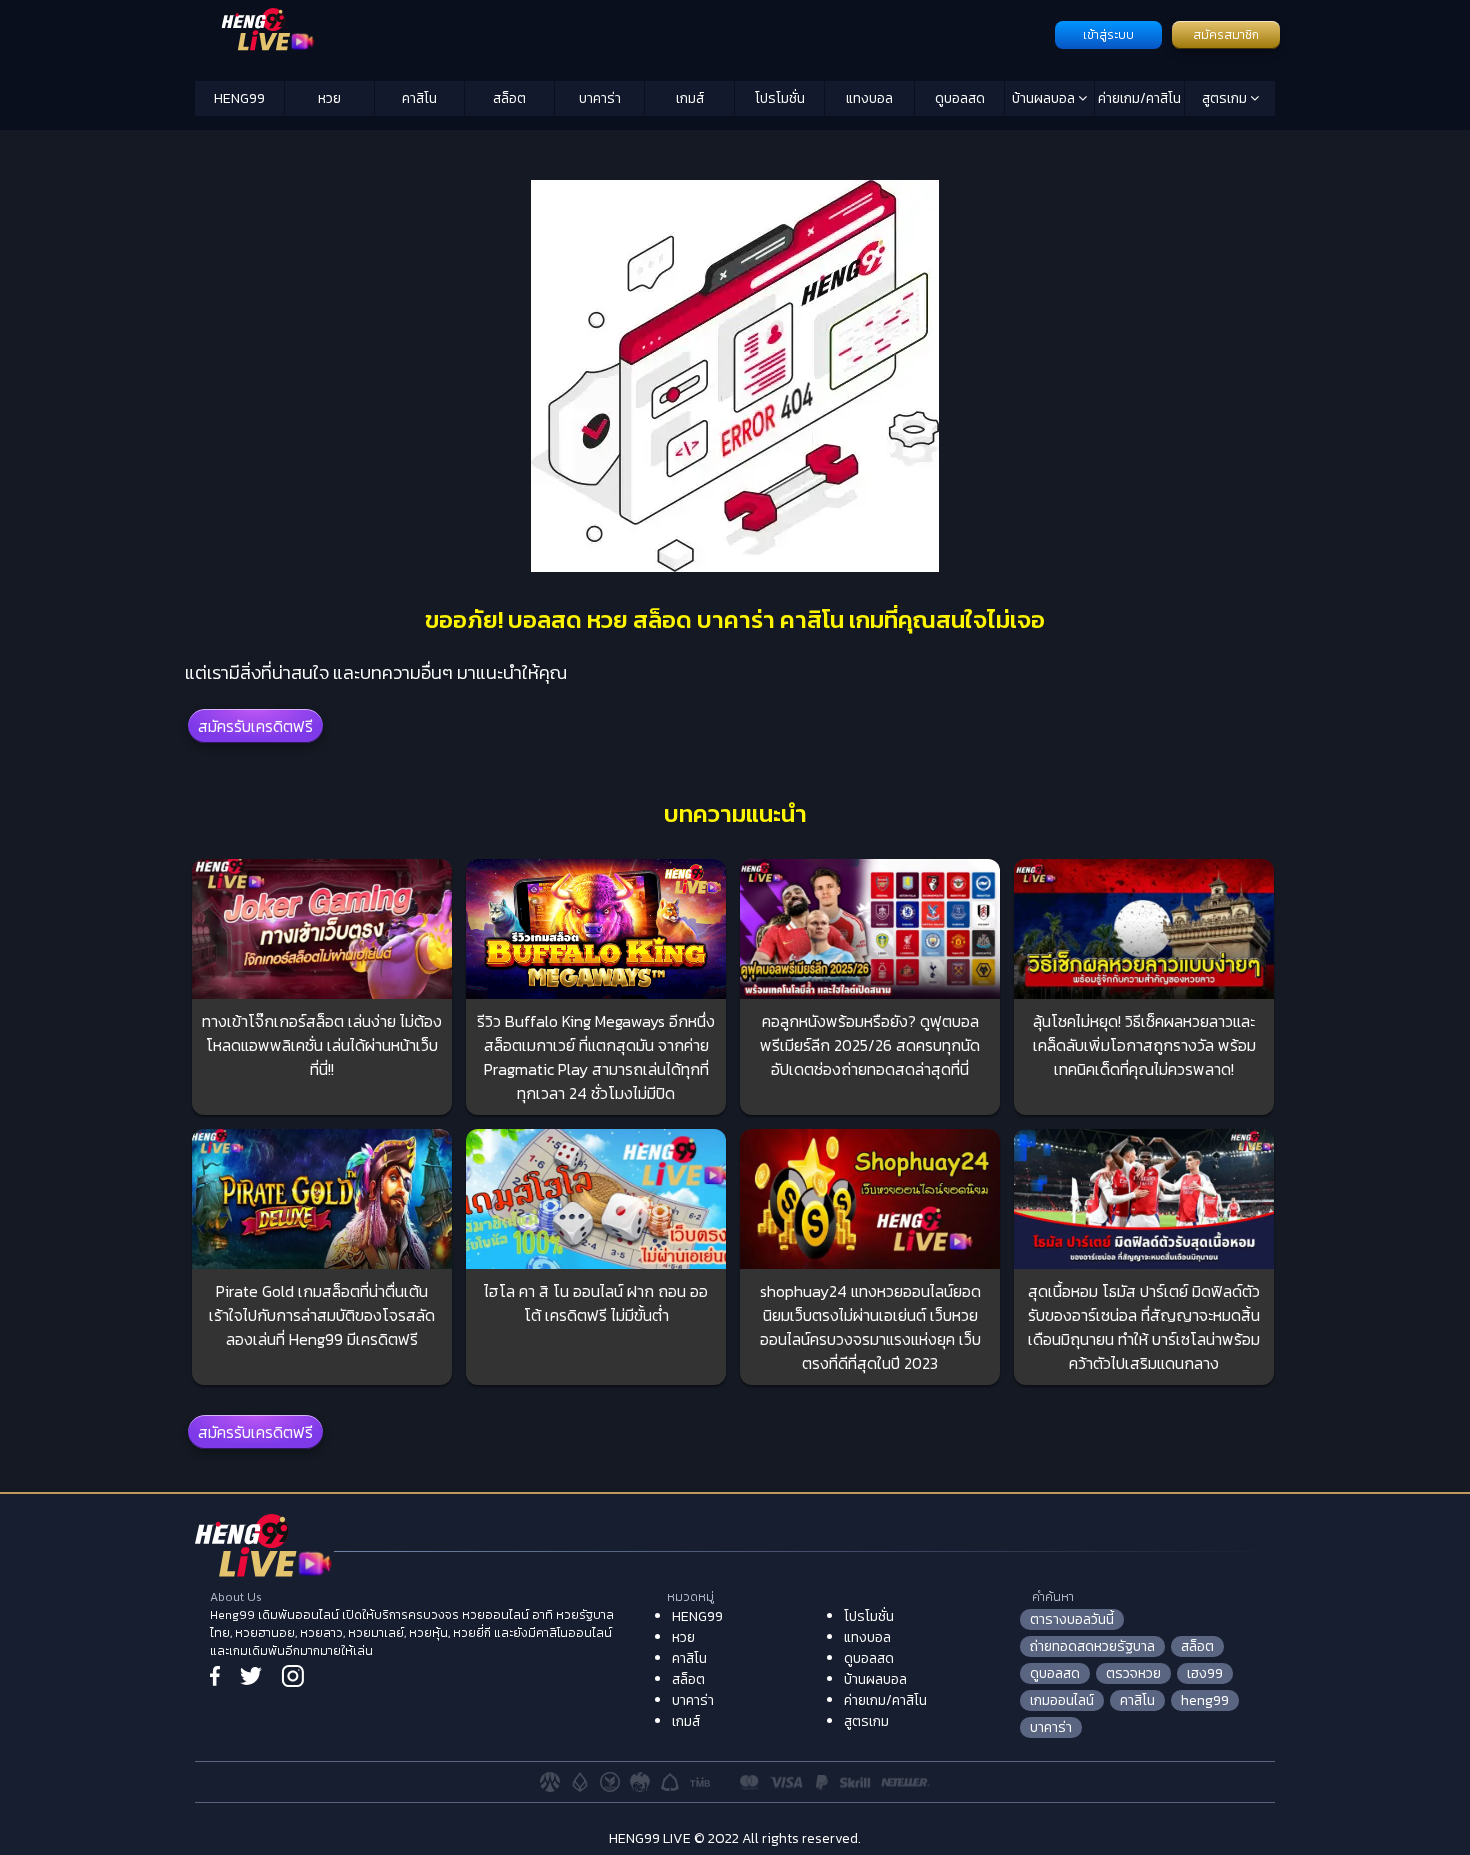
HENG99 (239, 98)
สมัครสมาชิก (1226, 35)
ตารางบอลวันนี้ (1072, 1619)
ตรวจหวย (1133, 1673)
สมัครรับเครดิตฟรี (255, 726)
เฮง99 (1205, 1673)
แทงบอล (869, 98)
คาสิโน (419, 98)
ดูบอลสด (960, 98)
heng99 (1205, 1700)
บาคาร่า (600, 98)
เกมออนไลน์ (1062, 1700)
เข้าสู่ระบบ (1108, 35)
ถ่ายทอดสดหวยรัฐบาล (1092, 1646)
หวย (329, 98)
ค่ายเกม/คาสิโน (1139, 98)
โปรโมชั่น (780, 98)
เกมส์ (690, 98)
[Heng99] (622, 33)
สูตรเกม (1226, 98)
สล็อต (509, 98)
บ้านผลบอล (1045, 98)
